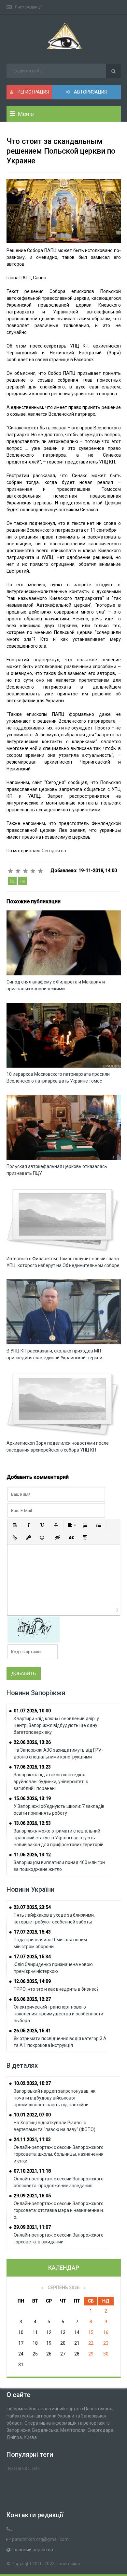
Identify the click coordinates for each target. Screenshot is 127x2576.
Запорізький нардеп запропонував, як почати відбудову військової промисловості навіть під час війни (55, 2098)
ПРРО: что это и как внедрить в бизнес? (56, 1989)
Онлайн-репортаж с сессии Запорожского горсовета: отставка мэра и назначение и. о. (59, 2210)
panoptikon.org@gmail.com (40, 2539)
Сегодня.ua (54, 851)
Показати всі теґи (23, 2468)
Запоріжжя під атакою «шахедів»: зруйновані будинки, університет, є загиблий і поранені (51, 1782)
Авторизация (90, 92)
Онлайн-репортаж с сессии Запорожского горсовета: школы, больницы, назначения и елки (59, 2154)
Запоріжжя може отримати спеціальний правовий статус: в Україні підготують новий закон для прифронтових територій (59, 1838)
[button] (15, 1525)
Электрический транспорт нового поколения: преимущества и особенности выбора (58, 2014)
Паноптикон (69, 2564)
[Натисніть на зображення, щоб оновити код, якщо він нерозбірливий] (34, 1629)
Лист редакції (28, 7)
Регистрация (33, 92)
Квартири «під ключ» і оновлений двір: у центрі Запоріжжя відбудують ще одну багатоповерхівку (56, 1725)
